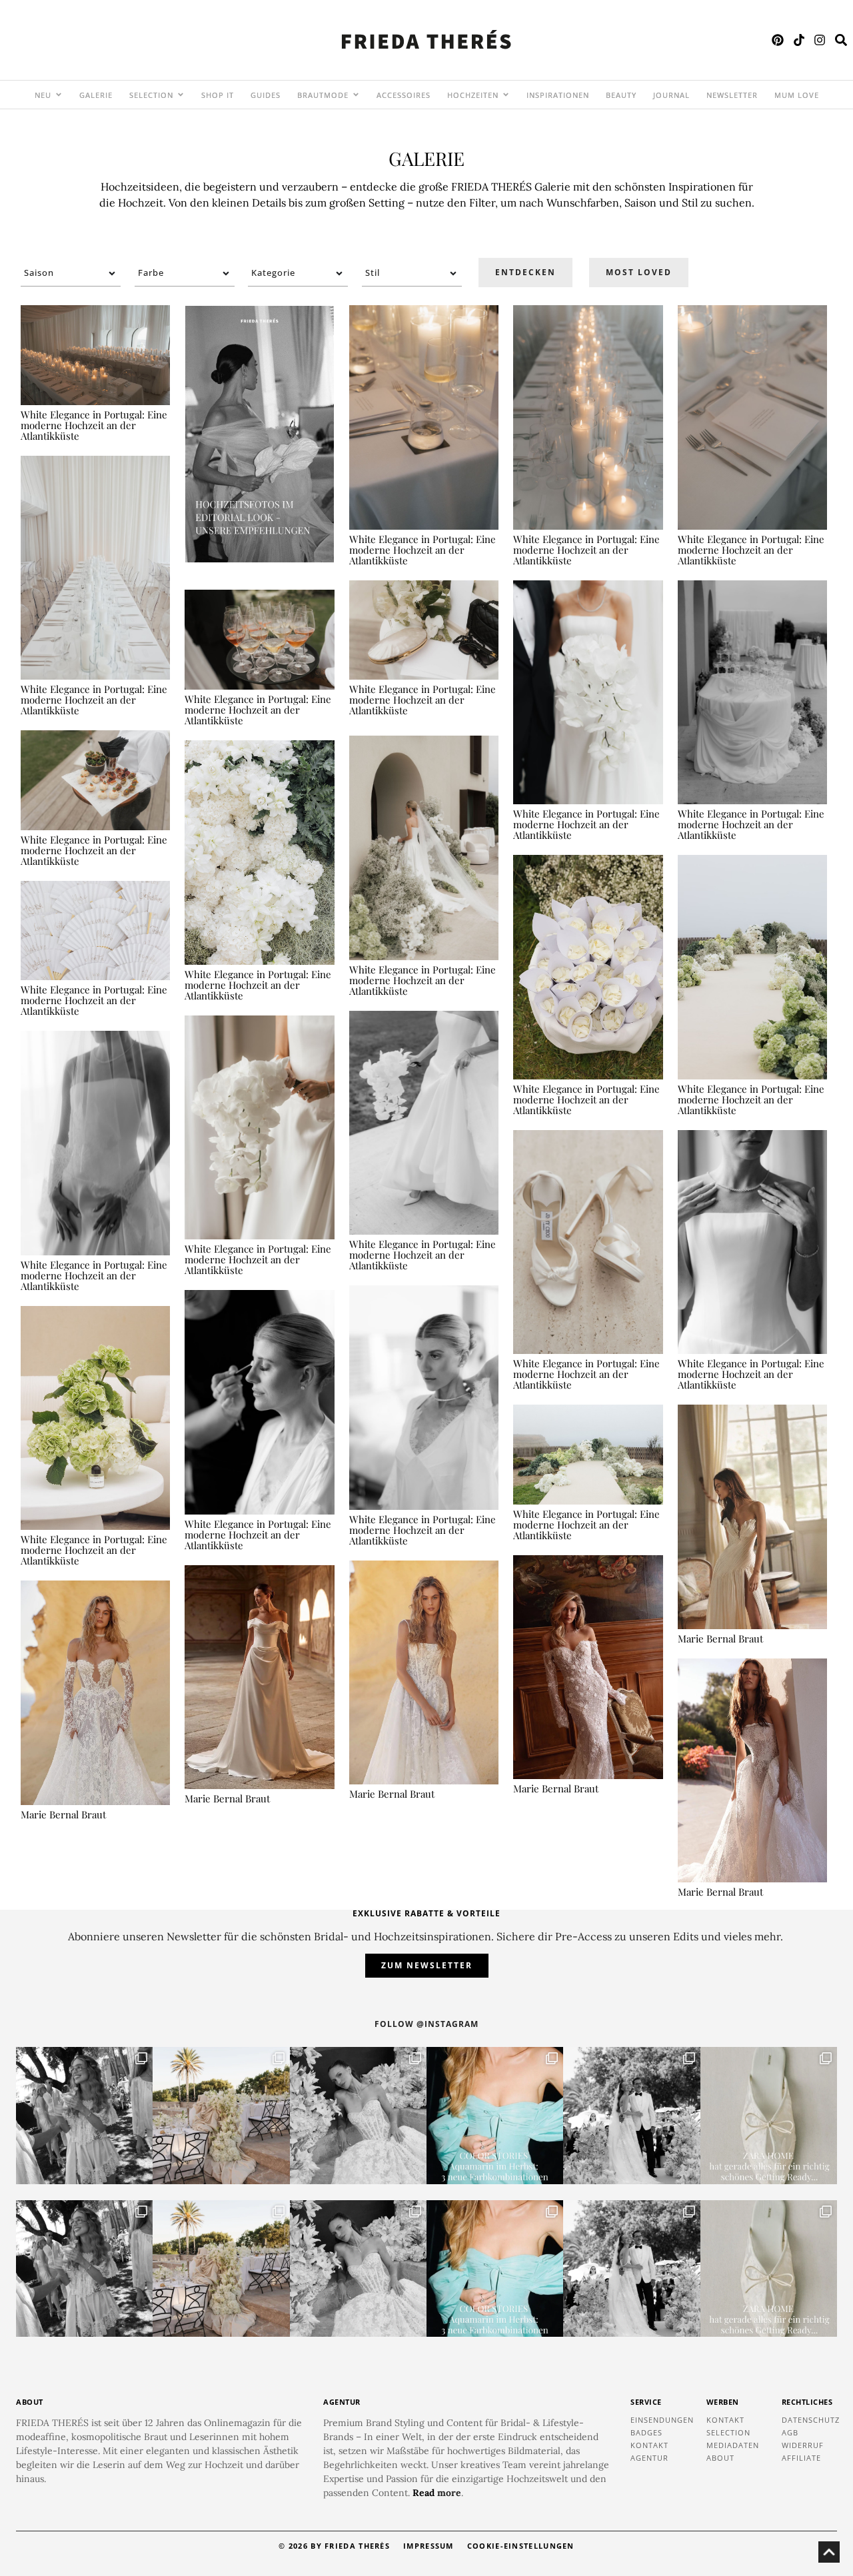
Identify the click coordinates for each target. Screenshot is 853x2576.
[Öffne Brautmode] (356, 95)
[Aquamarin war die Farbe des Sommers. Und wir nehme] (495, 2115)
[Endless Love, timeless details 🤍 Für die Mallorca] (221, 2115)
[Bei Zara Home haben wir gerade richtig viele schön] (769, 2115)
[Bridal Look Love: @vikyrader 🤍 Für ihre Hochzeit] (358, 2115)
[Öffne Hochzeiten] (506, 95)
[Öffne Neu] (59, 95)
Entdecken (525, 272)
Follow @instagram (426, 2024)
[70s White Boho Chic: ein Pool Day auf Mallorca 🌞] (84, 2115)
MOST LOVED (639, 272)
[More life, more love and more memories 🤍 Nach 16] (631, 2115)
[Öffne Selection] (181, 95)
